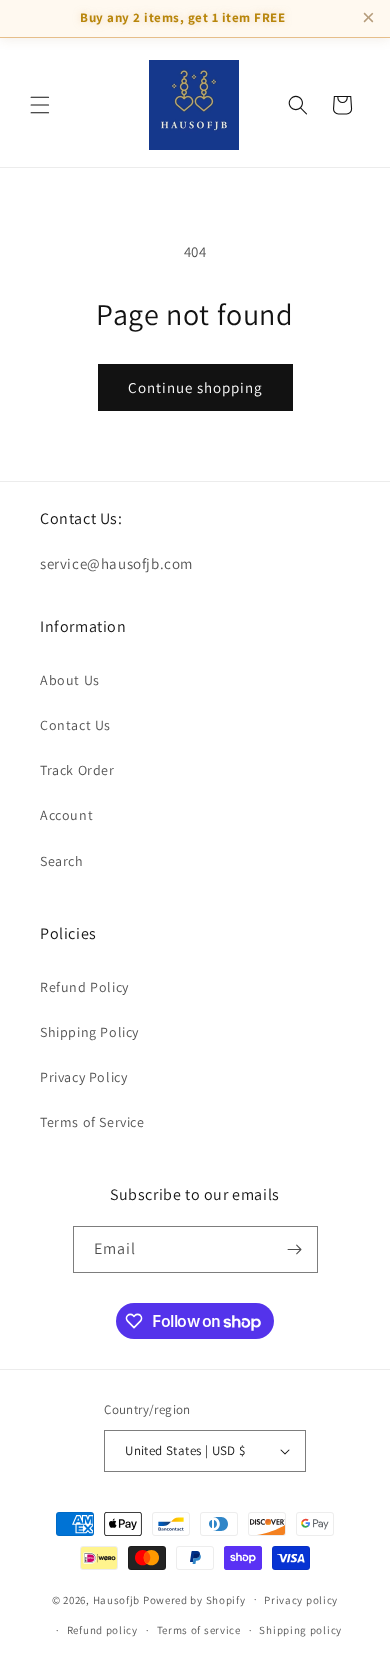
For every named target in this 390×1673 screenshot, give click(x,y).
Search (62, 861)
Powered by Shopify (194, 1599)
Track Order (77, 770)
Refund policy (102, 1630)
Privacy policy (301, 1600)
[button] (40, 105)
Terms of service (199, 1630)
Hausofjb (117, 1599)
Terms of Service (92, 1122)
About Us (70, 680)
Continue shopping (195, 387)
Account (66, 815)
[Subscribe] (295, 1249)
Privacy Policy (83, 1077)
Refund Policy (84, 987)
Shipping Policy (89, 1032)
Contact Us (75, 725)
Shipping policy (300, 1630)
